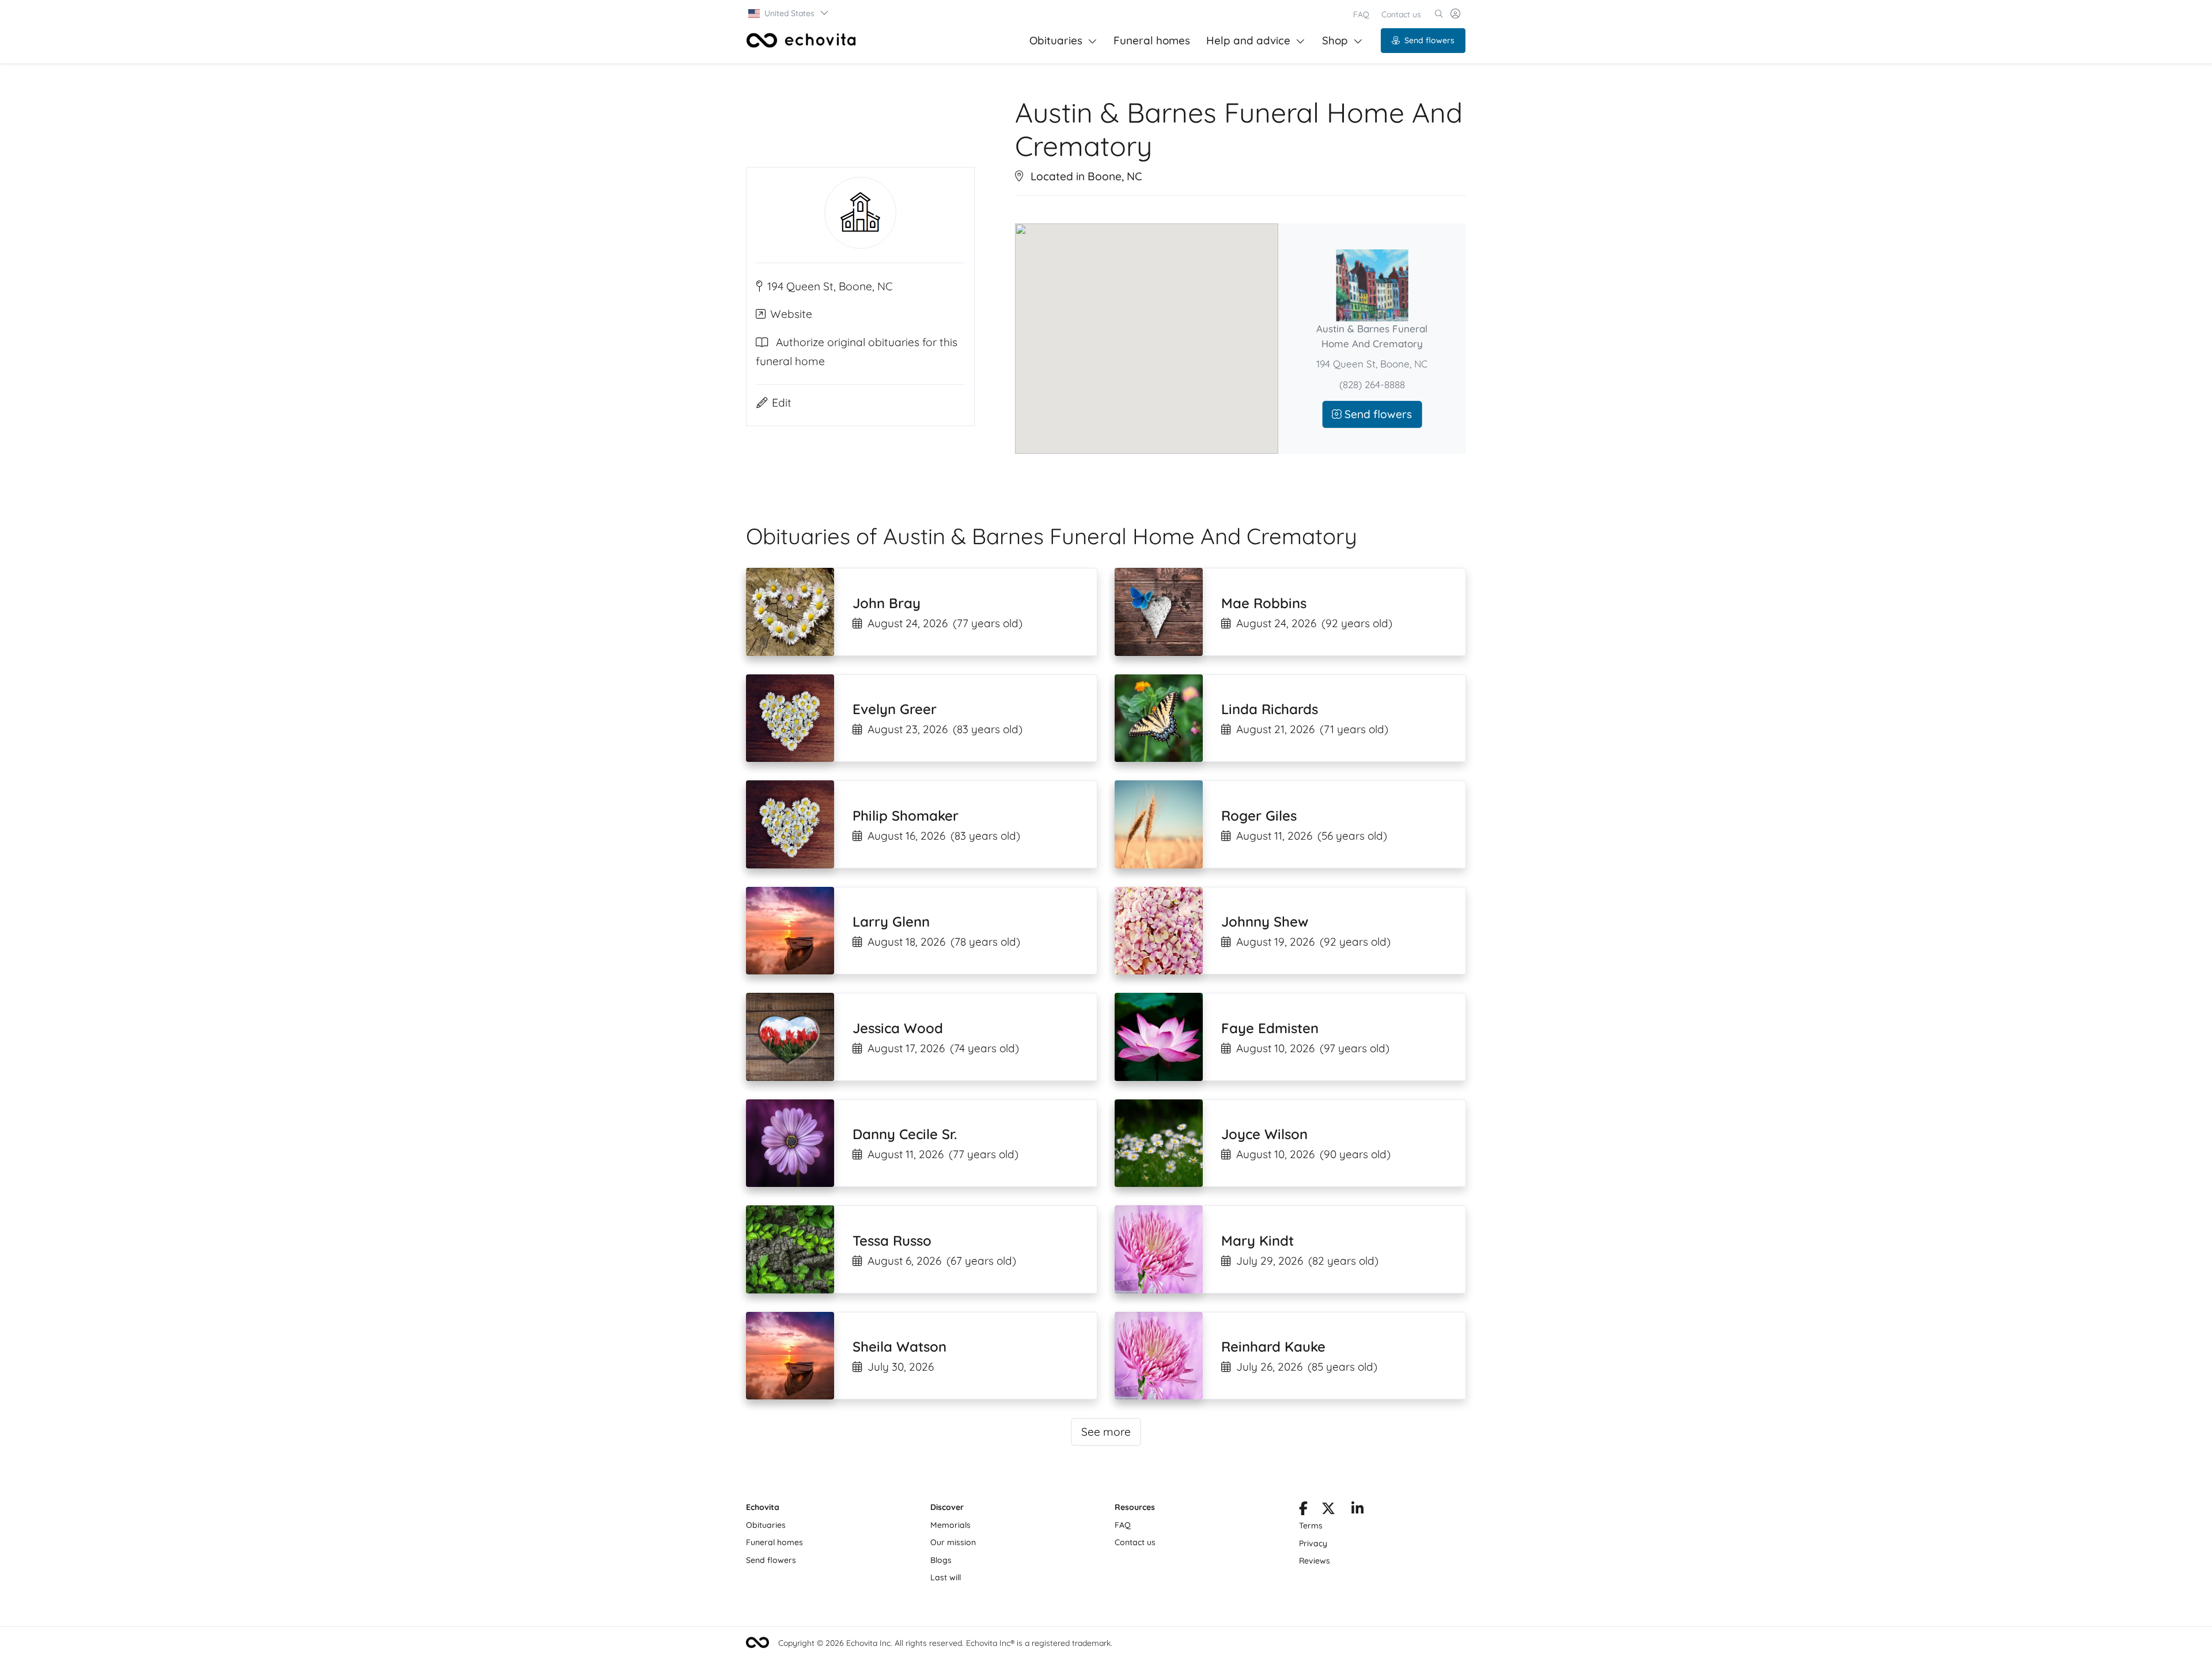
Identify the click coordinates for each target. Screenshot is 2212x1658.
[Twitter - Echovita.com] (1328, 1511)
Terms (1311, 1526)
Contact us (1401, 14)
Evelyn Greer (895, 709)
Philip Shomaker (906, 815)
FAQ (1361, 14)
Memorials (950, 1525)
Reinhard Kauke (1273, 1346)
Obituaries (1056, 40)
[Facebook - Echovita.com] (1303, 1511)
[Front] (801, 40)
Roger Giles (1259, 815)
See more (1106, 1432)
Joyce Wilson (1264, 1134)
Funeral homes (1152, 40)
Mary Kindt (1257, 1240)
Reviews (1315, 1561)
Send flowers (1429, 40)
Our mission (953, 1542)
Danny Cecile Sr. (905, 1134)
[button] (789, 13)
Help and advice (1248, 40)
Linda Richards (1270, 709)
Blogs (941, 1560)
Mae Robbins (1264, 603)
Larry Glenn (891, 921)
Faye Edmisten (1270, 1028)
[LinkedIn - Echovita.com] (1357, 1511)
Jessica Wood (898, 1028)
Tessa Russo (892, 1240)
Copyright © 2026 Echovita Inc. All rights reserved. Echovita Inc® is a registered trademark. (945, 1643)
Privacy (1313, 1543)
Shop (1335, 40)
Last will (946, 1577)
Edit (782, 403)
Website (791, 314)
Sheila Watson (899, 1346)
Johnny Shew (1265, 921)
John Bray (887, 603)
